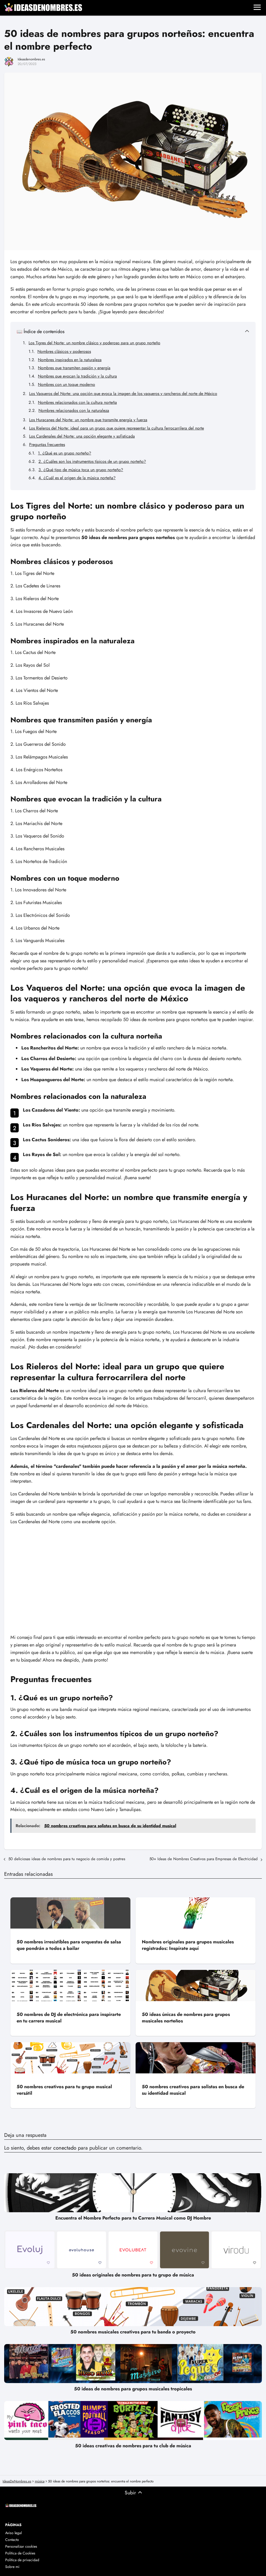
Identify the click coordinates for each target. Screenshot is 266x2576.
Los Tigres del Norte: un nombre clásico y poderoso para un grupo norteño (94, 343)
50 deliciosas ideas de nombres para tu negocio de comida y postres (67, 1859)
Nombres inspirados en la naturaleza (70, 360)
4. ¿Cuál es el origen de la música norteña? (77, 478)
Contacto (12, 2540)
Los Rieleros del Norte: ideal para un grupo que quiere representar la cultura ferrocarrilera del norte (117, 428)
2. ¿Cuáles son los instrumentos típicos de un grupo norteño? (92, 461)
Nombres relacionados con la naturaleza (74, 410)
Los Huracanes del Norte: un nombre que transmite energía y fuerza (88, 420)
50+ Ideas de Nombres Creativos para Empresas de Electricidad (204, 1859)
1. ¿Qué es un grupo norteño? (65, 453)
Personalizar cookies (21, 2546)
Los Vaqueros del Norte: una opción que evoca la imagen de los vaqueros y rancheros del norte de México (123, 394)
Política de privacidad (22, 2560)
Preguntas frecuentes (47, 445)
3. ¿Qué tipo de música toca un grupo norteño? (81, 470)
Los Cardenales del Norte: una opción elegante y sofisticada (82, 436)
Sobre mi (12, 2567)
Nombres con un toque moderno (66, 384)
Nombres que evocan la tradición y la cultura (77, 376)
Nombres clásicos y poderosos (64, 351)
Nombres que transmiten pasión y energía (74, 368)
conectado (65, 2148)
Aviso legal (14, 2533)
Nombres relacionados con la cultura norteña (77, 402)
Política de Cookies (20, 2553)
